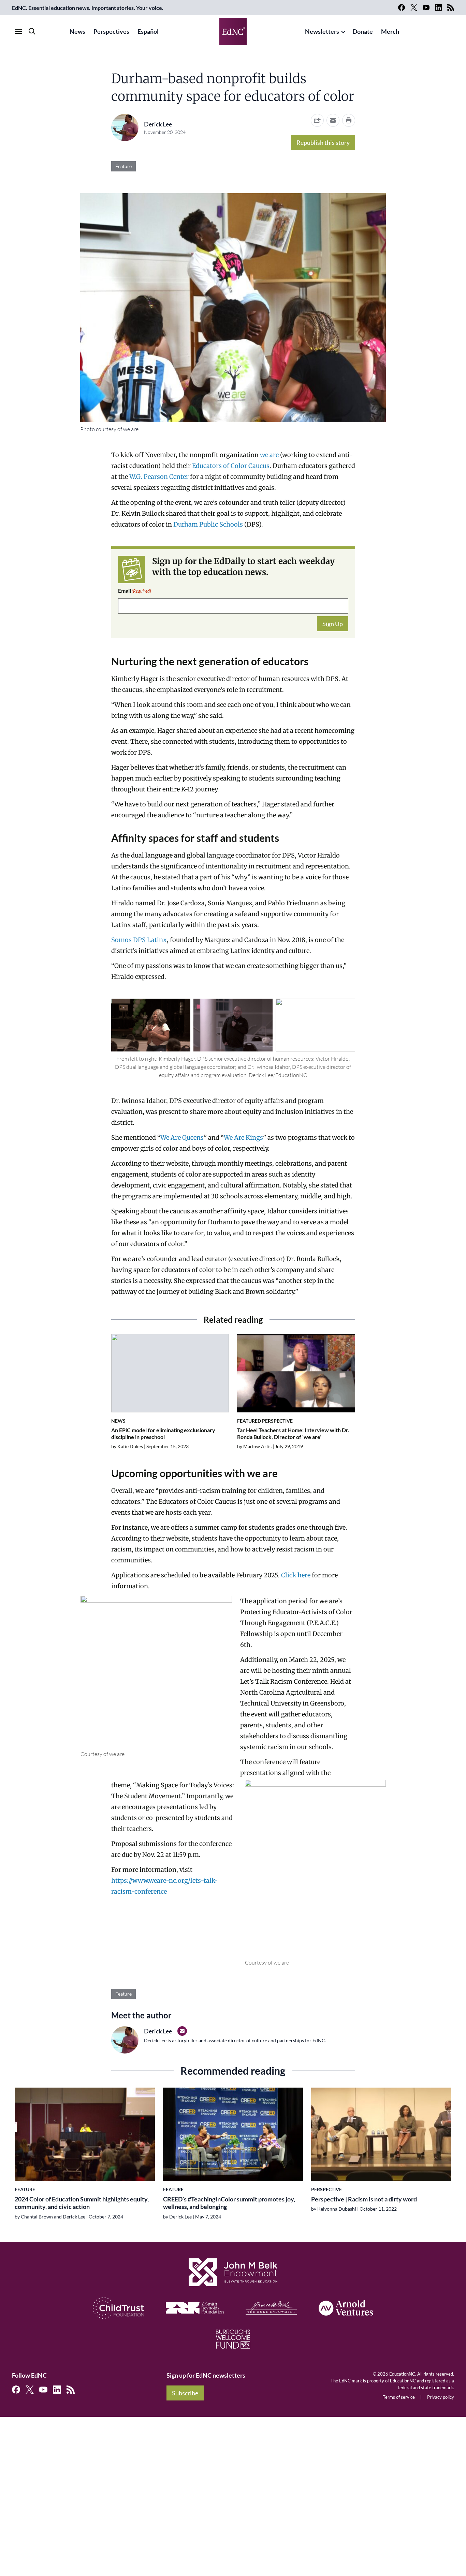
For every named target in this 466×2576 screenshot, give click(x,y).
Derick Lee (158, 124)
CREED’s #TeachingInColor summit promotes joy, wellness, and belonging (229, 2203)
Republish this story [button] (323, 142)
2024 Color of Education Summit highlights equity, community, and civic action (82, 2203)
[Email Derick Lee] (182, 2031)
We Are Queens (182, 1138)
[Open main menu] (18, 31)
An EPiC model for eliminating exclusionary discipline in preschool (163, 1433)
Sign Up (333, 624)
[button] (333, 120)
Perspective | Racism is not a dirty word (364, 2199)
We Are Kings (243, 1138)
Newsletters (322, 31)
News (77, 31)
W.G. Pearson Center (159, 477)
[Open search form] (32, 31)
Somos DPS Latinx (139, 940)
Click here (296, 1575)
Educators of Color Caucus (231, 466)
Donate (363, 31)
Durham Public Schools (208, 524)
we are (269, 455)
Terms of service (399, 2397)
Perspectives (111, 31)
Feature (123, 166)
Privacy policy (441, 2397)
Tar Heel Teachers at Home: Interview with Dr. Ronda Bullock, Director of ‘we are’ (293, 1433)
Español (148, 31)
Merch (390, 31)
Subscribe (185, 2393)
